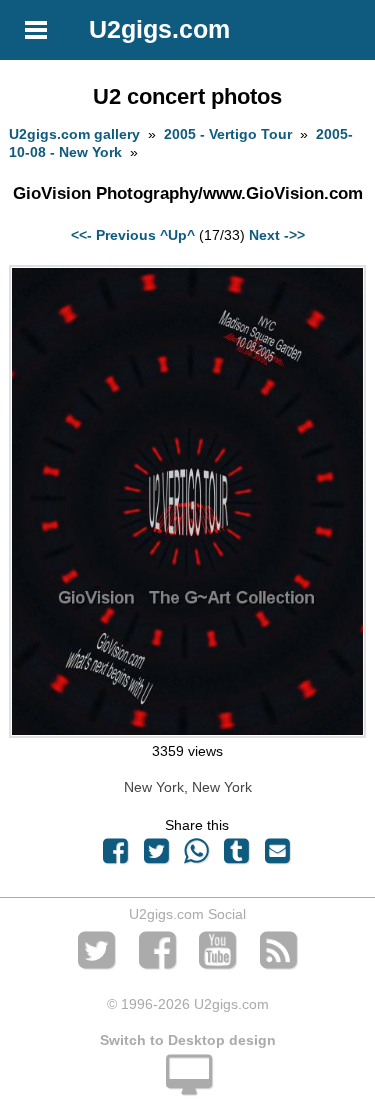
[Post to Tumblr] (237, 856)
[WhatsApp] (196, 856)
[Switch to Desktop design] (187, 1086)
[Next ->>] (187, 733)
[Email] (277, 856)
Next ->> (277, 235)
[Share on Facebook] (116, 856)
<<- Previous (113, 235)
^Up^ (177, 235)
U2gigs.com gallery (74, 134)
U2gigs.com (159, 29)
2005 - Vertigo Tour (228, 134)
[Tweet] (156, 856)
